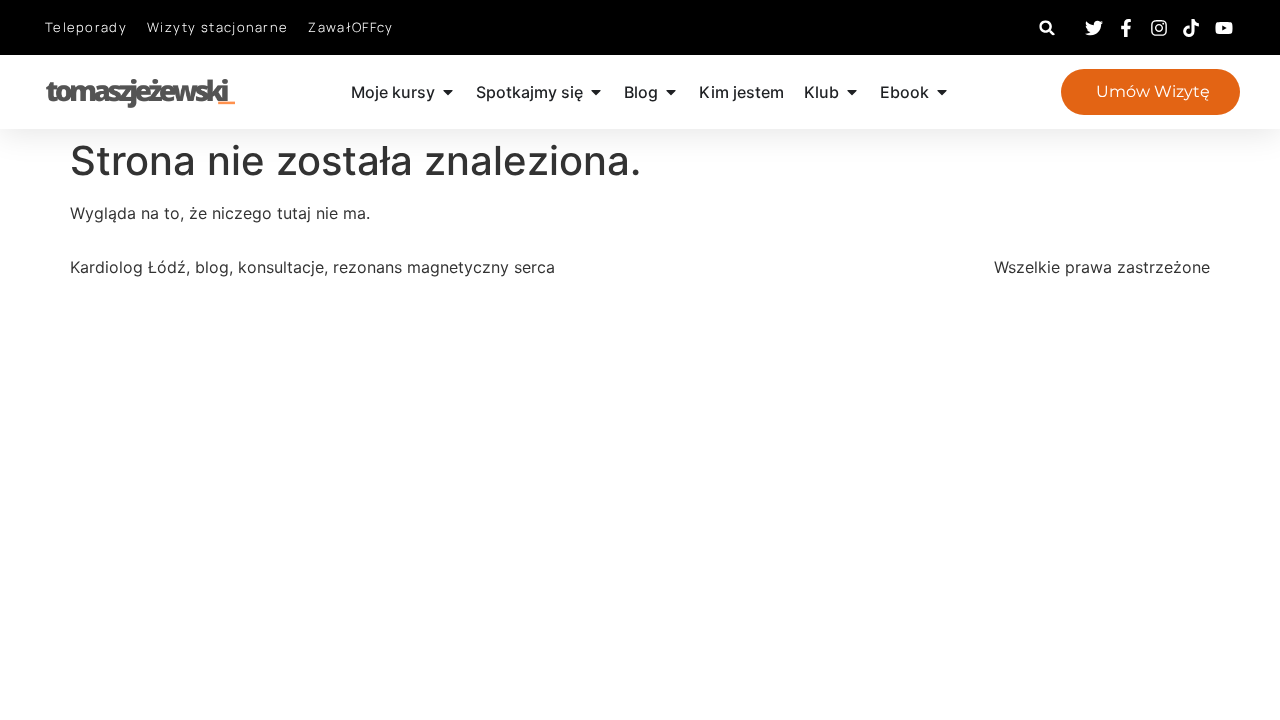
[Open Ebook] (942, 92)
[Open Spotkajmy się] (596, 92)
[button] (1047, 27)
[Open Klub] (852, 92)
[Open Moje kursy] (448, 92)
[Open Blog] (671, 92)
